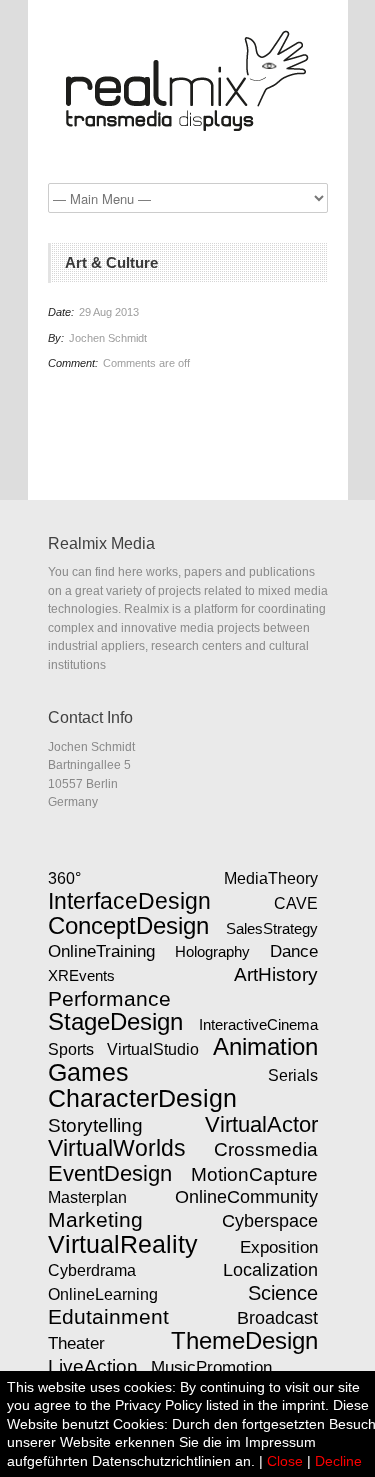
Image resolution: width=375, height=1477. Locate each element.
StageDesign (115, 1022)
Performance (109, 998)
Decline (338, 1461)
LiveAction (93, 1366)
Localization (270, 1270)
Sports (71, 1049)
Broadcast (277, 1318)
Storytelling (95, 1125)
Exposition (279, 1247)
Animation (265, 1047)
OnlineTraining (101, 951)
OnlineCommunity (246, 1197)
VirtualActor (261, 1124)
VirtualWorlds (117, 1148)
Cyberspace (270, 1221)
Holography (212, 951)
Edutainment (108, 1317)
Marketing (95, 1220)
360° (64, 878)
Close (285, 1461)
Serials (293, 1075)
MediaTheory (271, 878)
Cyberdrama (92, 1270)
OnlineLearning (103, 1294)
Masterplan (87, 1197)
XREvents (81, 975)
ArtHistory (276, 974)
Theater (76, 1343)
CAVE (296, 903)
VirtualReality (123, 1244)
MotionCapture (254, 1174)
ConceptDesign (128, 926)
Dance (294, 951)
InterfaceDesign (129, 901)
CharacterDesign (142, 1098)
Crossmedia (266, 1149)
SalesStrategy (272, 928)
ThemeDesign (244, 1341)
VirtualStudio (153, 1049)
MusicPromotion (211, 1367)
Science (283, 1293)
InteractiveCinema (258, 1024)
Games (88, 1072)
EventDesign (110, 1173)
